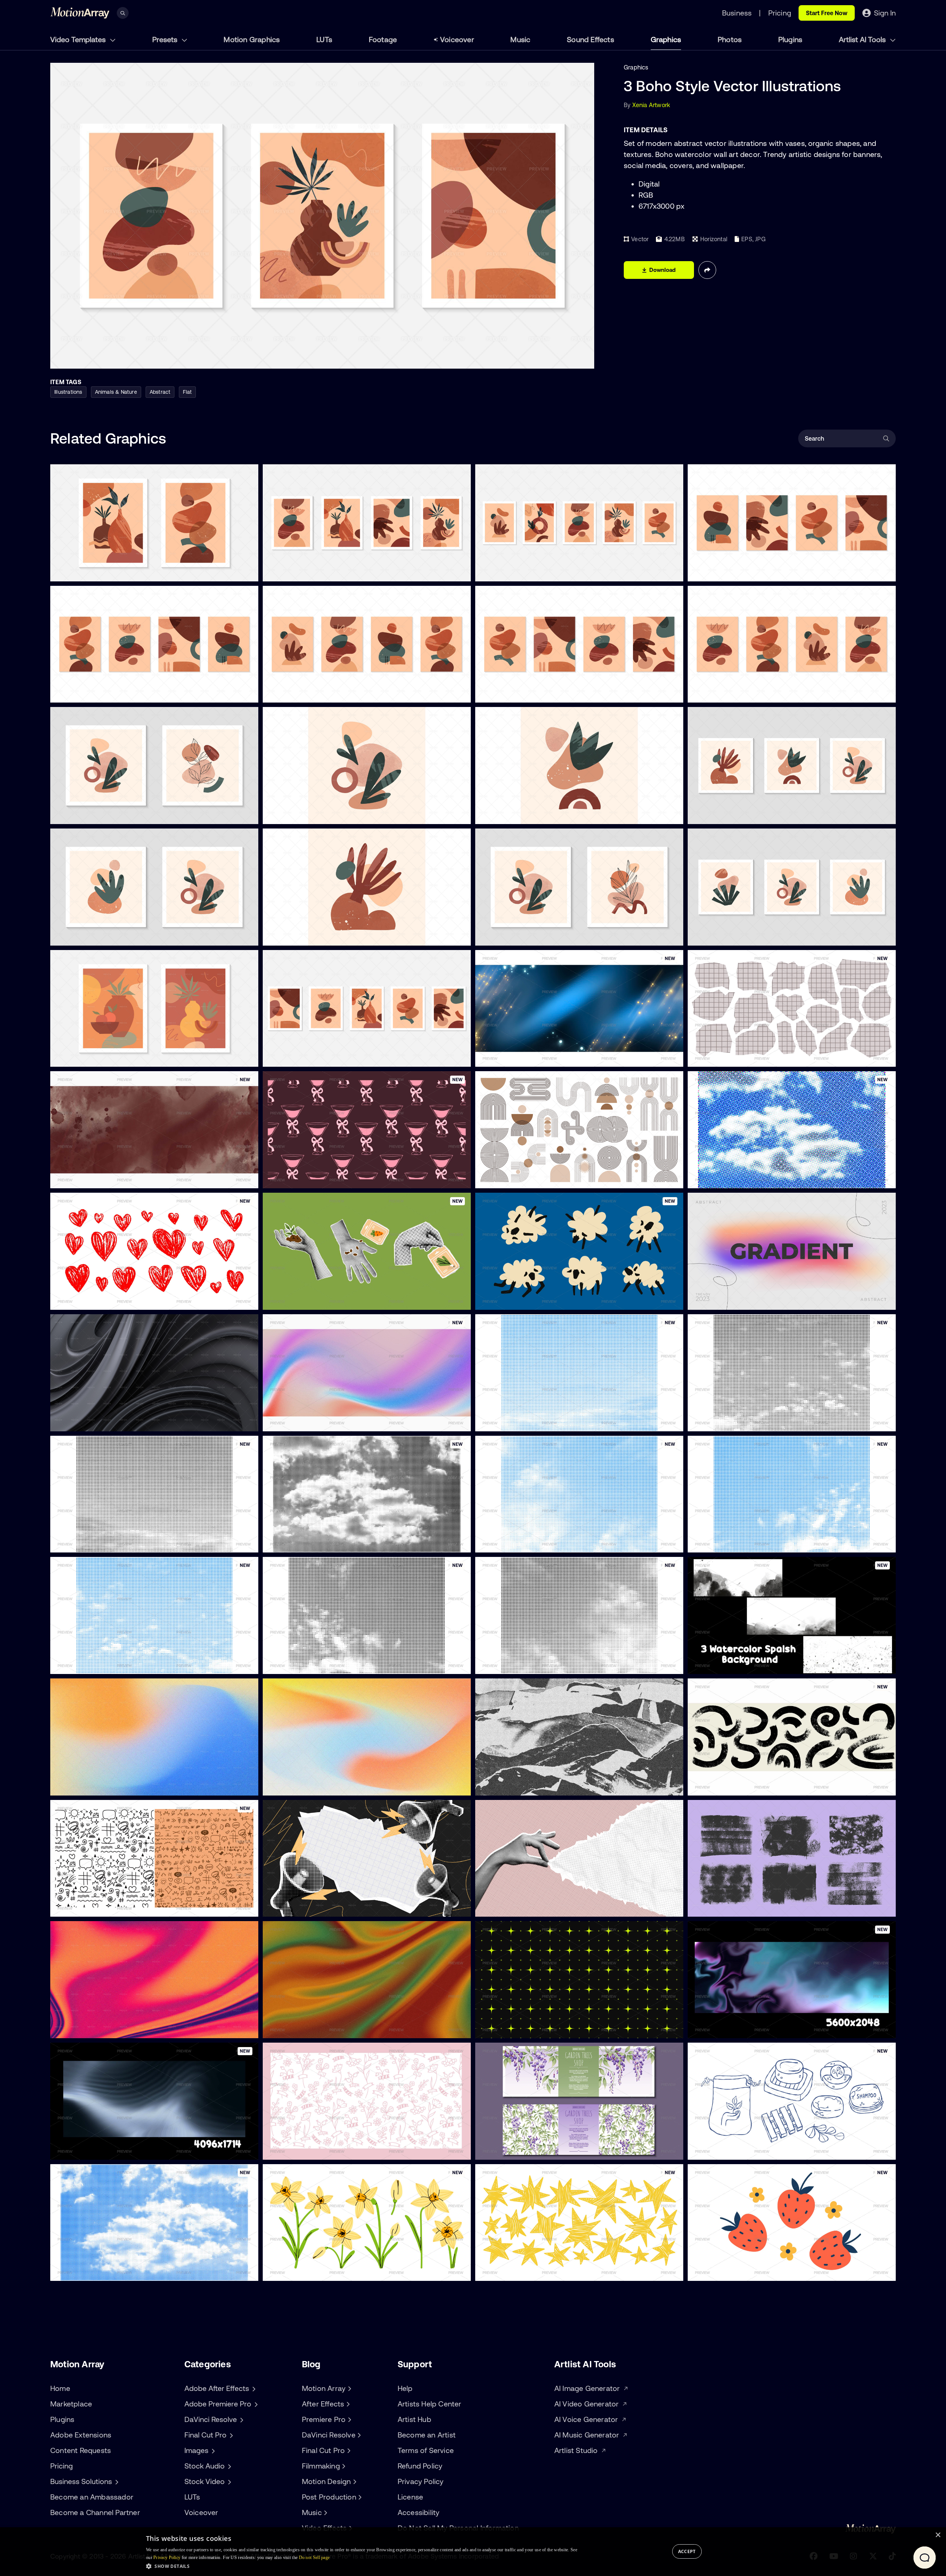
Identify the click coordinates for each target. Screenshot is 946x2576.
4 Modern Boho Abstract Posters (739, 571)
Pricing (62, 2466)
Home (60, 2388)
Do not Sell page (314, 2558)
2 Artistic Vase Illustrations (93, 1057)
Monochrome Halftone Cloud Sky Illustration (116, 1542)
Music (520, 39)
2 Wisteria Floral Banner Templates (529, 2150)
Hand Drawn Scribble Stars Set (524, 2271)
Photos (730, 39)
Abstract (160, 392)
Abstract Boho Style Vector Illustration (321, 936)
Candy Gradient (290, 1421)
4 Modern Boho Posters (726, 693)
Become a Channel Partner (95, 2512)
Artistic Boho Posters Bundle (308, 1057)
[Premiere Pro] (348, 2419)
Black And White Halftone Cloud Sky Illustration (758, 1421)
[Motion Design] (354, 2481)
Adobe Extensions (81, 2435)
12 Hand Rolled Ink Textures (731, 1907)
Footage (383, 39)
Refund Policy (420, 2466)
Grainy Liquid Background (304, 2028)
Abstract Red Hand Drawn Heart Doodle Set (117, 1300)
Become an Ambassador (92, 2497)
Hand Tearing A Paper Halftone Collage (535, 1907)
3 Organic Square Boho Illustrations (742, 814)
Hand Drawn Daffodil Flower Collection (321, 2271)
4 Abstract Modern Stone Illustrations (108, 693)
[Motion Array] (348, 2388)
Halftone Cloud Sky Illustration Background (753, 1178)
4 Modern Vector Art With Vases (313, 571)
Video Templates (79, 39)
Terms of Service (426, 2450)
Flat (187, 392)
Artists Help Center (430, 2404)
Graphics (666, 39)
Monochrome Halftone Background (530, 1786)
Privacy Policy (421, 2481)
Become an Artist (427, 2435)
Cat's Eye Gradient (82, 2150)
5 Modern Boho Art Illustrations (524, 571)
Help (405, 2388)
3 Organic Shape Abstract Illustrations (746, 936)
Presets (166, 39)
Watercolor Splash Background (99, 1178)
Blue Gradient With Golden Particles (530, 1057)
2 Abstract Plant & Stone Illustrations (107, 936)
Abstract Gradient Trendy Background (747, 1300)
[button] (362, 2566)
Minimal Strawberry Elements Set (739, 2271)
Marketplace (71, 2404)
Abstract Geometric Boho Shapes (528, 1178)
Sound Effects (591, 39)
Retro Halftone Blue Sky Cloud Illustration (537, 1542)
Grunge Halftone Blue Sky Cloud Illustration (115, 2271)
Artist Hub (414, 2419)
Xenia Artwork (651, 105)
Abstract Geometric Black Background (110, 1421)
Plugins (790, 39)
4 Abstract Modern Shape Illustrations (534, 693)
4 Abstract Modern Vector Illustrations (322, 693)
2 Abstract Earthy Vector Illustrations (107, 814)
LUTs (324, 39)
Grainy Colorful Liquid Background (103, 2028)
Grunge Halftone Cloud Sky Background (324, 1664)
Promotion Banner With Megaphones (319, 1907)
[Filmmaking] (343, 2466)
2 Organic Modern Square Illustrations (533, 936)
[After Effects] (347, 2404)
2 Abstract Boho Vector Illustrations (105, 571)
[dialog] (473, 2552)
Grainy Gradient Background (96, 1786)
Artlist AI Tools (863, 39)
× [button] (938, 2535)
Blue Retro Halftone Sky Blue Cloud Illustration (756, 1542)
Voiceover (457, 39)
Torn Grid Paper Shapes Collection (741, 1057)
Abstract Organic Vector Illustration (530, 814)
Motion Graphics (252, 39)
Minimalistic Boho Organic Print (311, 814)
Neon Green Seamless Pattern (523, 2028)
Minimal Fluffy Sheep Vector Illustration (534, 1300)
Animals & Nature (116, 392)
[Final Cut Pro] (348, 2450)
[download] (247, 571)
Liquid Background (719, 2028)
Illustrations (68, 392)
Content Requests (81, 2450)
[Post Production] (359, 2497)
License (410, 2497)
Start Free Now (827, 13)
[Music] (325, 2512)
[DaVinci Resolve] (358, 2435)
